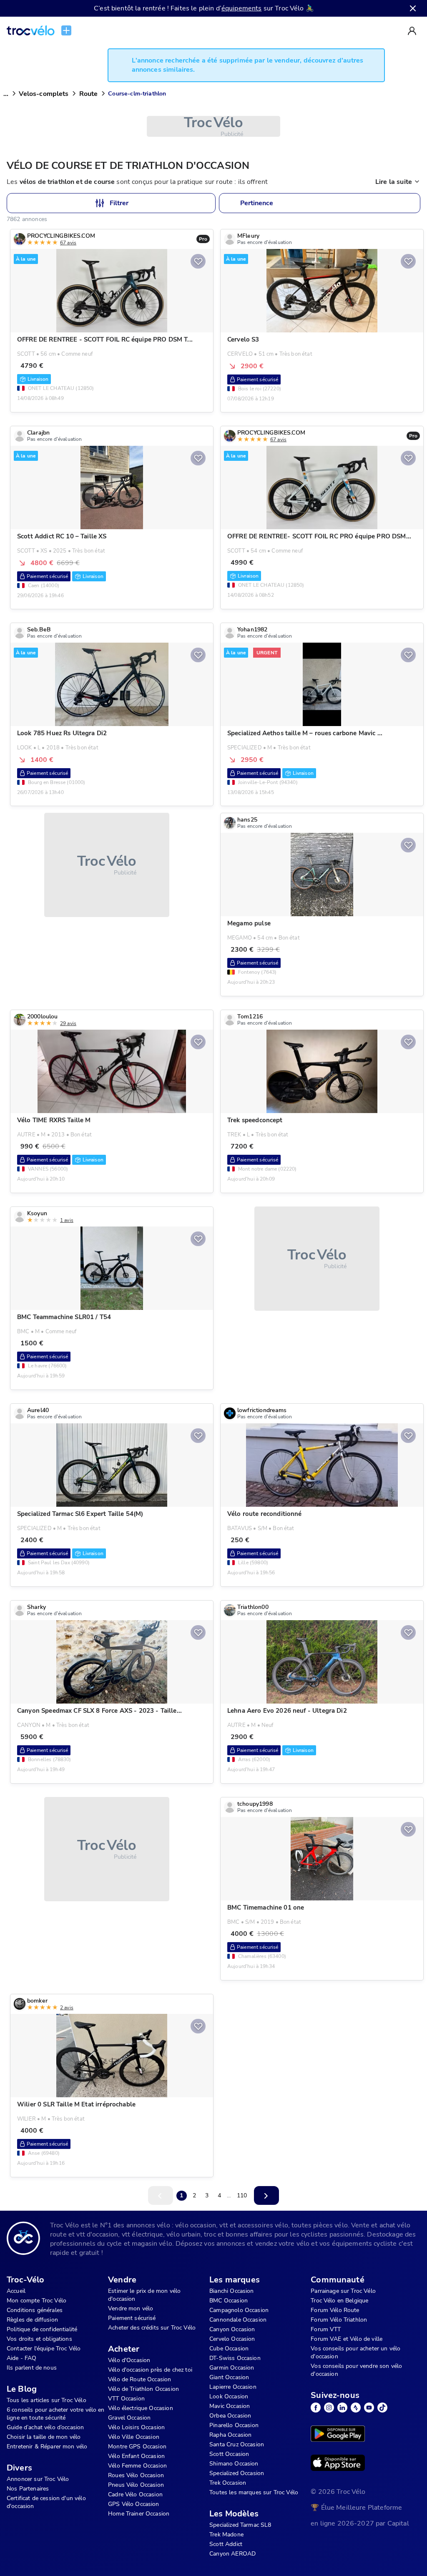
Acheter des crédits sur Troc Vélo (152, 2328)
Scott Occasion (229, 2454)
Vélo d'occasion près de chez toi (150, 2370)
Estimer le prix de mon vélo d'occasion (144, 2295)
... (6, 94)
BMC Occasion (229, 2301)
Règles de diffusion (32, 2320)
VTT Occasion (126, 2399)
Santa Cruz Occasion (237, 2444)
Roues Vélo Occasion (136, 2475)
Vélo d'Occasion (129, 2360)
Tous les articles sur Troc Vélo (46, 2400)
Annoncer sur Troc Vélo (38, 2479)
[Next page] (266, 2195)
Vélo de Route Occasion (139, 2379)
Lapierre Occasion (233, 2387)
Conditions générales (35, 2310)
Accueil (16, 2291)
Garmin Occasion (232, 2368)
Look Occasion (229, 2396)
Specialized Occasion (237, 2473)
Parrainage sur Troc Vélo (343, 2291)
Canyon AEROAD (232, 2554)
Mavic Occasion (230, 2406)
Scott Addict (226, 2544)
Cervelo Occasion (232, 2339)
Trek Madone (226, 2535)
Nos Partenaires (28, 2489)
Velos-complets (44, 94)
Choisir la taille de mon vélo (44, 2437)
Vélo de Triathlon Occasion (143, 2389)
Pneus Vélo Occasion (136, 2485)
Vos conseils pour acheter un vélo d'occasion (355, 2352)
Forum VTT (326, 2329)
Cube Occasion (229, 2349)
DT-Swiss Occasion (235, 2358)
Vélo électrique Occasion (141, 2408)
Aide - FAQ (22, 2358)
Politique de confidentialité (42, 2329)
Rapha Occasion (230, 2435)
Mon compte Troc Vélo (36, 2301)
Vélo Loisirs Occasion (136, 2427)
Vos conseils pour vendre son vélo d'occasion (356, 2370)
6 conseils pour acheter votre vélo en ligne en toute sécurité (56, 2414)
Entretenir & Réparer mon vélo (47, 2447)
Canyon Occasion (232, 2329)
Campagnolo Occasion (239, 2310)
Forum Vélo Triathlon (339, 2320)
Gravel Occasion (129, 2418)
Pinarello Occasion (234, 2425)
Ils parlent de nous (32, 2368)
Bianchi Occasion (231, 2291)
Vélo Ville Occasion (134, 2437)
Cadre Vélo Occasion (135, 2494)
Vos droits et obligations (39, 2339)
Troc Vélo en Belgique (339, 2301)
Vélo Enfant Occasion (136, 2456)
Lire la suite (394, 182)
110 (242, 2195)
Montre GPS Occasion (137, 2447)
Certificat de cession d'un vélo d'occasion (46, 2502)
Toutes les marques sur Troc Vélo (254, 2492)
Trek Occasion (228, 2483)
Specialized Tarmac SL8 (240, 2525)
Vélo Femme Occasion (137, 2466)
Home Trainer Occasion (139, 2514)
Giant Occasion (229, 2377)
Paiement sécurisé (132, 2318)
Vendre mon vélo (131, 2308)
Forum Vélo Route (335, 2310)
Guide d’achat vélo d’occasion (45, 2427)
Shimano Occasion (234, 2464)
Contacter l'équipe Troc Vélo (44, 2349)
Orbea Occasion (230, 2416)
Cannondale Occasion (238, 2320)
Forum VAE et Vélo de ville (347, 2339)
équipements (242, 8)
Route (89, 94)
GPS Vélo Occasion (134, 2504)
